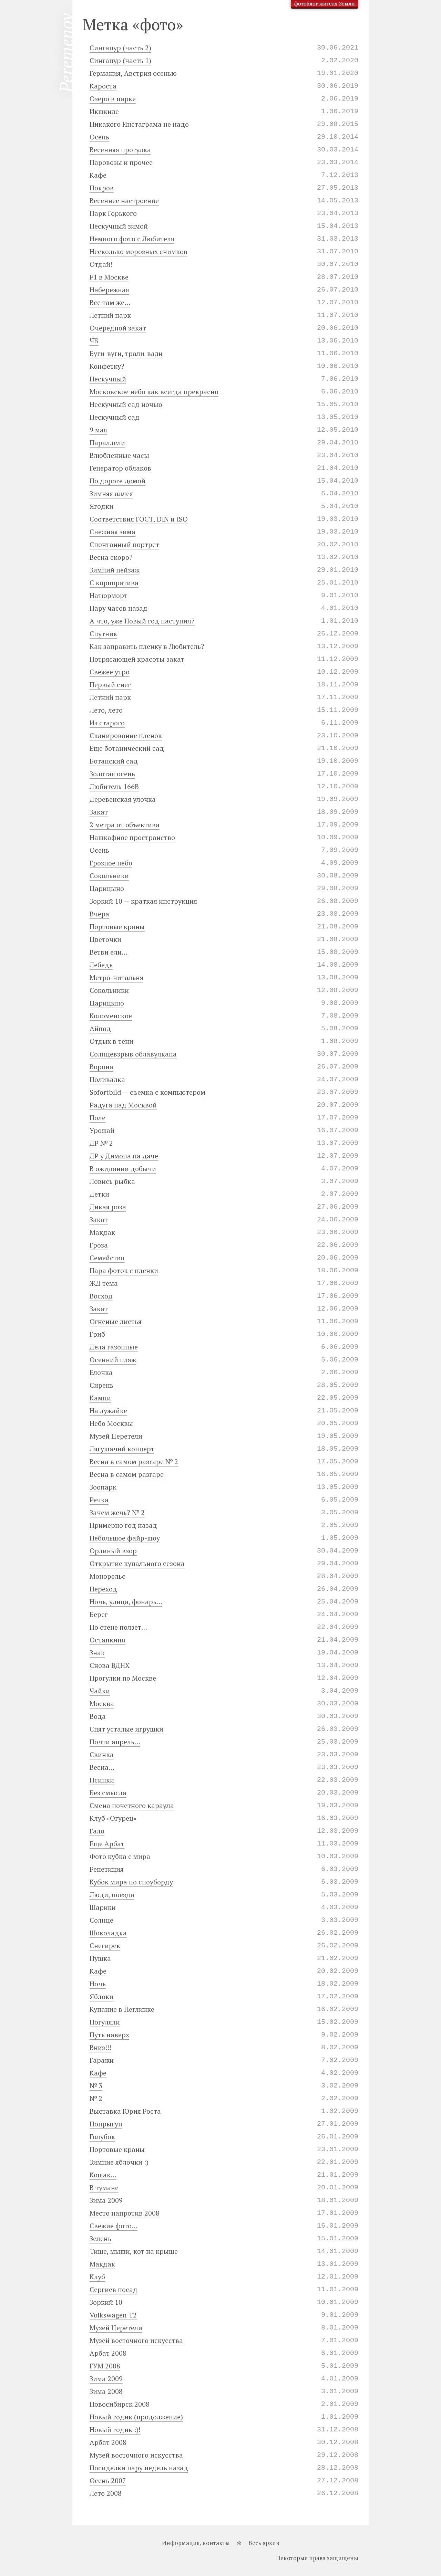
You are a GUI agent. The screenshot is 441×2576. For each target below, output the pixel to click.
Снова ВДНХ (110, 1665)
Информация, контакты (196, 2543)
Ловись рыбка (112, 1181)
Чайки (100, 1691)
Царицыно (107, 888)
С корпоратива (114, 583)
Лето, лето (106, 710)
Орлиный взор (113, 1551)
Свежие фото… (114, 2226)
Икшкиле (104, 111)
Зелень (100, 2238)
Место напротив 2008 (125, 2213)
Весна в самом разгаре (127, 1474)
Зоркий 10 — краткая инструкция (143, 901)
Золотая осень (112, 774)
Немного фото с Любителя (132, 239)
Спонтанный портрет (124, 544)
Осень (99, 137)
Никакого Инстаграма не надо (139, 124)
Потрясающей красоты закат (137, 659)
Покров (102, 188)
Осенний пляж (113, 1360)
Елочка (101, 1372)
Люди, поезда (112, 1895)
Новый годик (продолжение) (136, 2417)
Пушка (100, 1958)
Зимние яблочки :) (119, 2162)
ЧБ (94, 341)
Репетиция (107, 1869)
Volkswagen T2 (113, 2315)
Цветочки (105, 939)
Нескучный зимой (119, 226)
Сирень (101, 1385)
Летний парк (110, 315)
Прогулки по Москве (123, 1678)
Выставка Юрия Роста (125, 2111)
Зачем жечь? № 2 (117, 1512)
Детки (99, 1194)
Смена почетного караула (132, 1805)
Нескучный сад (115, 417)
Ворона (101, 1067)
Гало (97, 1831)
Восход (101, 1296)
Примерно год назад (123, 1525)
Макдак (102, 1232)
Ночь (98, 1984)
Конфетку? (107, 366)
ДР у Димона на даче (124, 1156)
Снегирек (105, 1946)
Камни (100, 1398)
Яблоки (101, 1996)
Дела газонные (114, 1347)
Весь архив (264, 2543)
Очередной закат (118, 328)
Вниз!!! (100, 2047)
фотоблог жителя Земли (325, 3)
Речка (99, 1500)
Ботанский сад (114, 761)
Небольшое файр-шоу (125, 1538)
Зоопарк (103, 1487)
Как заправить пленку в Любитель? (147, 646)
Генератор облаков (120, 468)
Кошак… (103, 2175)
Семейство (107, 1258)
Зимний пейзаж (115, 570)
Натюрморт (109, 595)
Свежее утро (110, 672)
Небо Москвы (111, 1423)
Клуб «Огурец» (113, 1818)
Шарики (103, 1907)
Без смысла (108, 1793)
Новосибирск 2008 (120, 2404)
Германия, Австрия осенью (133, 73)
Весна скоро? (111, 557)
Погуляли (105, 2022)
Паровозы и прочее (121, 162)
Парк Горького (113, 213)
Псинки (102, 1780)
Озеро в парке (113, 99)
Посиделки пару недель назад (139, 2468)
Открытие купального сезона (137, 1563)
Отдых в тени (111, 1041)
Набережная (109, 290)
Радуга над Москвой (123, 1105)
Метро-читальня (116, 977)
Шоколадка (108, 1933)
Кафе (98, 175)
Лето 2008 (106, 2493)
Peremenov (66, 53)
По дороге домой (117, 481)
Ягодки (101, 506)
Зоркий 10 (106, 2302)
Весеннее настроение (124, 201)
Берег (99, 1614)
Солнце (101, 1920)
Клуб (97, 2277)
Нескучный (108, 379)
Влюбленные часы (119, 455)
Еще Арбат (107, 1844)
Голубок (102, 2137)
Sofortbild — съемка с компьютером (147, 1092)
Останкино (107, 1640)
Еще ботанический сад (127, 748)
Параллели (107, 443)
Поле (98, 1118)
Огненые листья (116, 1321)
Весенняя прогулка (120, 150)
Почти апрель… (115, 1742)
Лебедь (101, 965)
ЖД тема (104, 1283)
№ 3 (96, 2086)
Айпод (100, 1028)
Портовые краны (117, 927)
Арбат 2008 (108, 2353)
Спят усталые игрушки (126, 1729)
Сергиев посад (114, 2289)
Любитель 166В (114, 786)
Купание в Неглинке (122, 2009)
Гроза (99, 1245)
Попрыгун (106, 2124)
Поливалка (107, 1079)
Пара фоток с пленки (124, 1270)
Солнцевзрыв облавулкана (133, 1054)
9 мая (98, 430)
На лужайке (108, 1411)
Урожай (102, 1130)
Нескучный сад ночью (126, 404)
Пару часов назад (119, 608)
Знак (97, 1653)
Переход (103, 1589)
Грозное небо (111, 863)
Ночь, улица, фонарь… (126, 1602)
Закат (99, 812)
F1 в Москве (109, 277)
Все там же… (110, 302)
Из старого (107, 723)
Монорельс (107, 1576)
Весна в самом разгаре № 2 (134, 1462)
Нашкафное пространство (132, 837)
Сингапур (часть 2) (120, 48)
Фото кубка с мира (120, 1856)
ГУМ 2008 (105, 2366)
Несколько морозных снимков (139, 251)
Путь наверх (109, 2035)
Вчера (99, 914)
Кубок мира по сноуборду (131, 1882)
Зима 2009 (106, 2200)
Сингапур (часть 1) (120, 60)
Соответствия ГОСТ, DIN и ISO (139, 519)
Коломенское (111, 1016)
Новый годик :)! (115, 2430)
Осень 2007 (108, 2480)
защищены (343, 2558)
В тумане (104, 2188)
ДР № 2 (101, 1143)
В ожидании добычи (123, 1169)
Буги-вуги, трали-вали (126, 353)
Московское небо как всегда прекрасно (154, 392)
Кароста (103, 86)
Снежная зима (112, 532)
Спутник (103, 634)
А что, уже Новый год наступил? (142, 621)
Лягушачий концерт (122, 1449)
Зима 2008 (106, 2391)
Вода (98, 1716)
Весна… (102, 1767)
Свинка (102, 1754)
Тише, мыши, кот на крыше (134, 2251)
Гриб (97, 1334)
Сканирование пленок (126, 735)
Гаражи (102, 2060)
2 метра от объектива (125, 825)
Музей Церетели (116, 1436)
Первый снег (110, 685)
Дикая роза (108, 1207)
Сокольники (109, 876)
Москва (102, 1704)
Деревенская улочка (123, 799)
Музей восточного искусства (136, 2340)
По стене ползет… (118, 1627)
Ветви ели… (109, 952)
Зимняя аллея (111, 493)
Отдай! (101, 264)
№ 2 (96, 2098)
